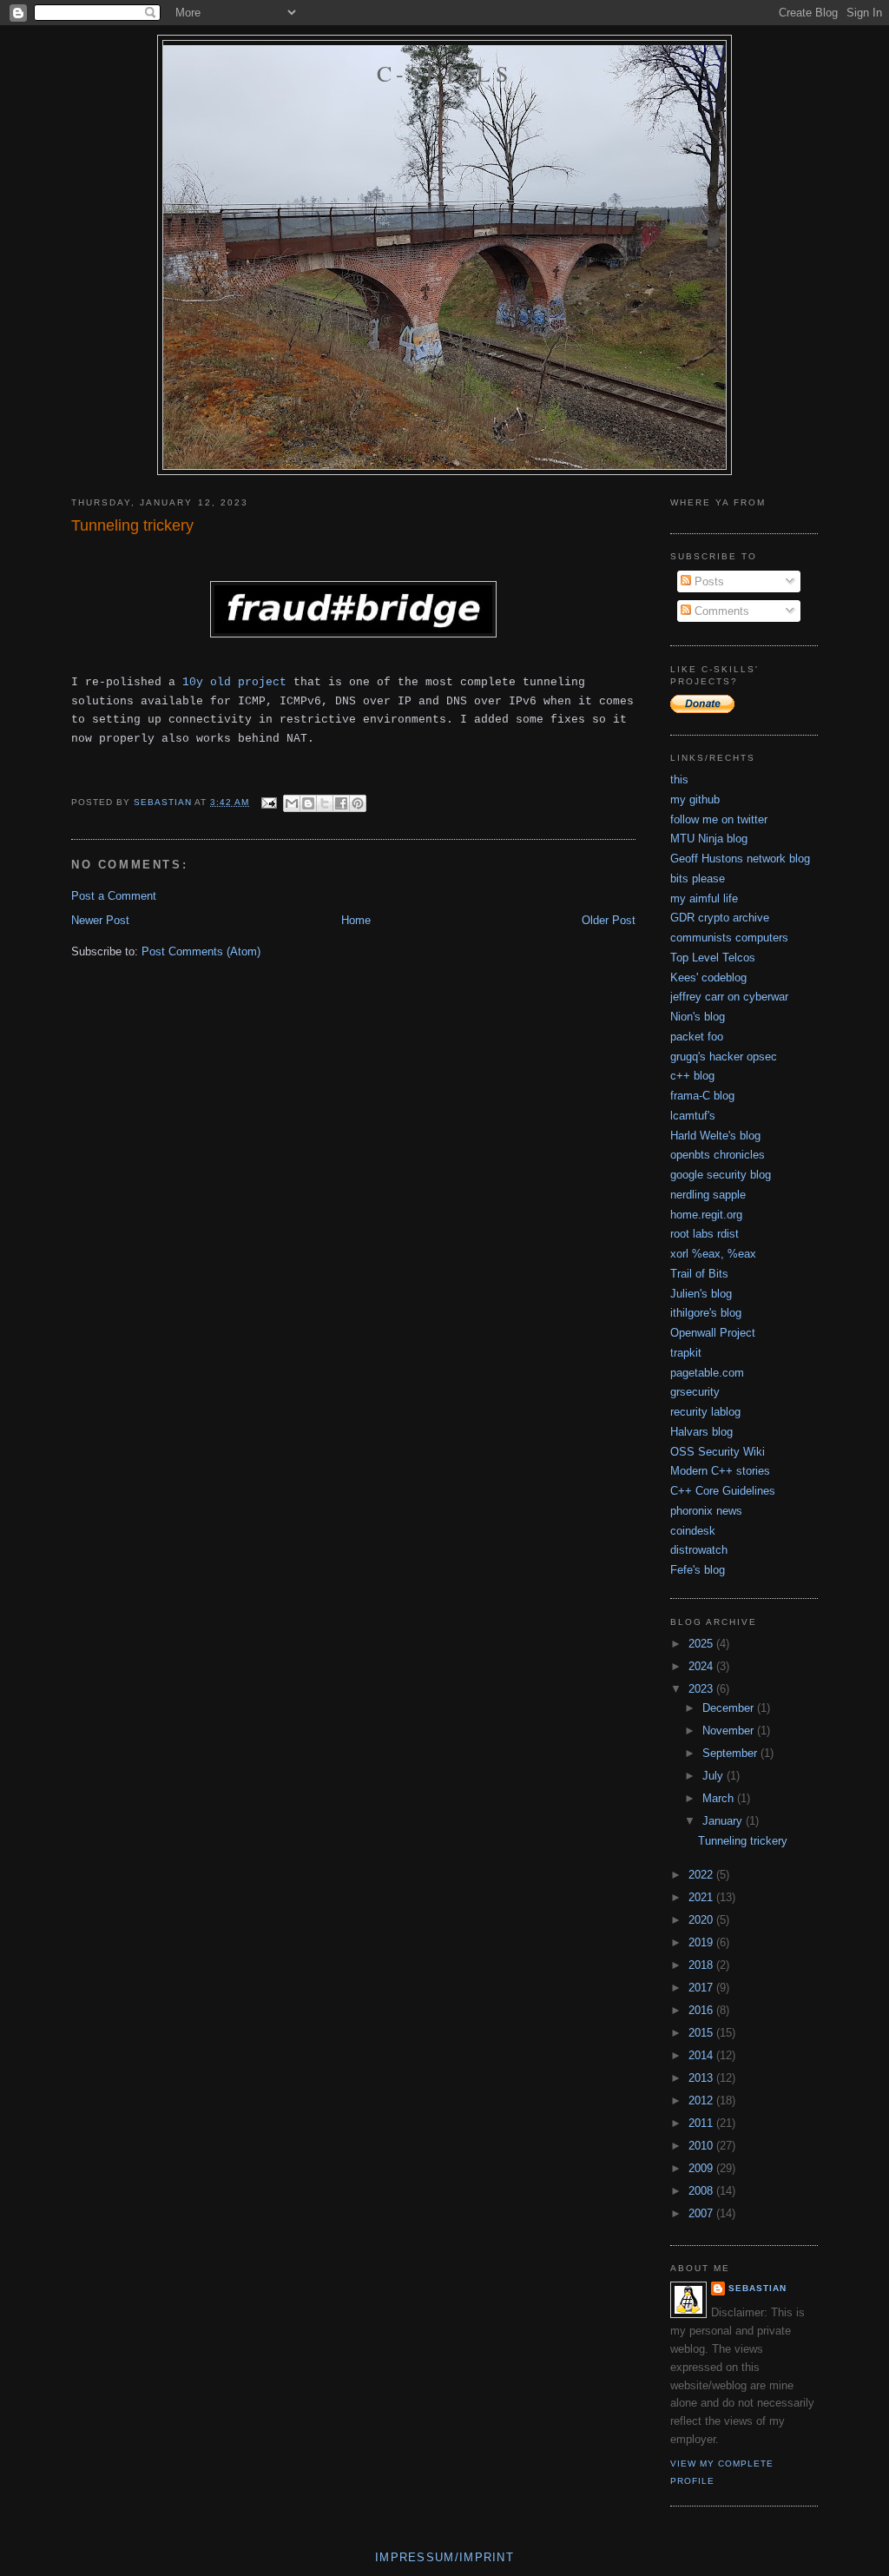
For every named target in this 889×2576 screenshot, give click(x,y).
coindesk (693, 1531)
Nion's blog (698, 1017)
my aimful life (704, 898)
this (679, 779)
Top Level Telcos (713, 958)
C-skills (444, 73)
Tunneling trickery (743, 1841)
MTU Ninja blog (709, 839)
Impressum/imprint (444, 2557)
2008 (702, 2191)
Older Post (609, 920)
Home (356, 920)
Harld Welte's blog (715, 1136)
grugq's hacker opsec (724, 1057)
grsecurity (695, 1392)
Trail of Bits (699, 1274)
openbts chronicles (718, 1155)
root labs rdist (705, 1234)
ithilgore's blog (706, 1313)
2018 (702, 1965)
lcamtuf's (693, 1116)
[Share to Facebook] (341, 803)
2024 (702, 1666)
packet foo (697, 1037)
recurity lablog (705, 1412)
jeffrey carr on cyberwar (729, 997)
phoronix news (706, 1511)
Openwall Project (713, 1333)
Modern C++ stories (720, 1471)
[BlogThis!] (308, 803)
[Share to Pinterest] (358, 803)
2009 (702, 2168)
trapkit (686, 1353)
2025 (702, 1644)
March (720, 1798)
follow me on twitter (719, 819)
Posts (708, 581)
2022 (702, 1875)
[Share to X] (325, 803)
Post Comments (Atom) (201, 951)
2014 (702, 2055)
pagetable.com (707, 1373)
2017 (702, 1988)
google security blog (721, 1175)
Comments (720, 611)
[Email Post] (268, 802)
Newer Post (100, 920)
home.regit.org (706, 1215)
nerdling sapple (708, 1195)
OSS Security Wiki (718, 1452)
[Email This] (292, 803)
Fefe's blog (698, 1570)
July (714, 1776)
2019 (702, 1942)
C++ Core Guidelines (723, 1491)
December (730, 1708)
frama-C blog (702, 1096)
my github (695, 799)
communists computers (729, 938)
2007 (702, 2213)
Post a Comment (114, 896)
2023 (702, 1689)
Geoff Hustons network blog (740, 859)
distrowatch (699, 1550)
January (724, 1821)
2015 (702, 2033)
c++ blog (692, 1076)
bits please (698, 878)
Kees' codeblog (708, 978)
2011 (702, 2123)
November (730, 1731)
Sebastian (757, 2288)
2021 (702, 1897)
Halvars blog (701, 1432)
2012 (702, 2100)
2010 (702, 2146)
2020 (702, 1920)
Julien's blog (701, 1294)
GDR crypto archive (720, 918)
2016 (702, 2010)
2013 (702, 2078)
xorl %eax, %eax (713, 1254)
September (731, 1753)
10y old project (234, 682)
